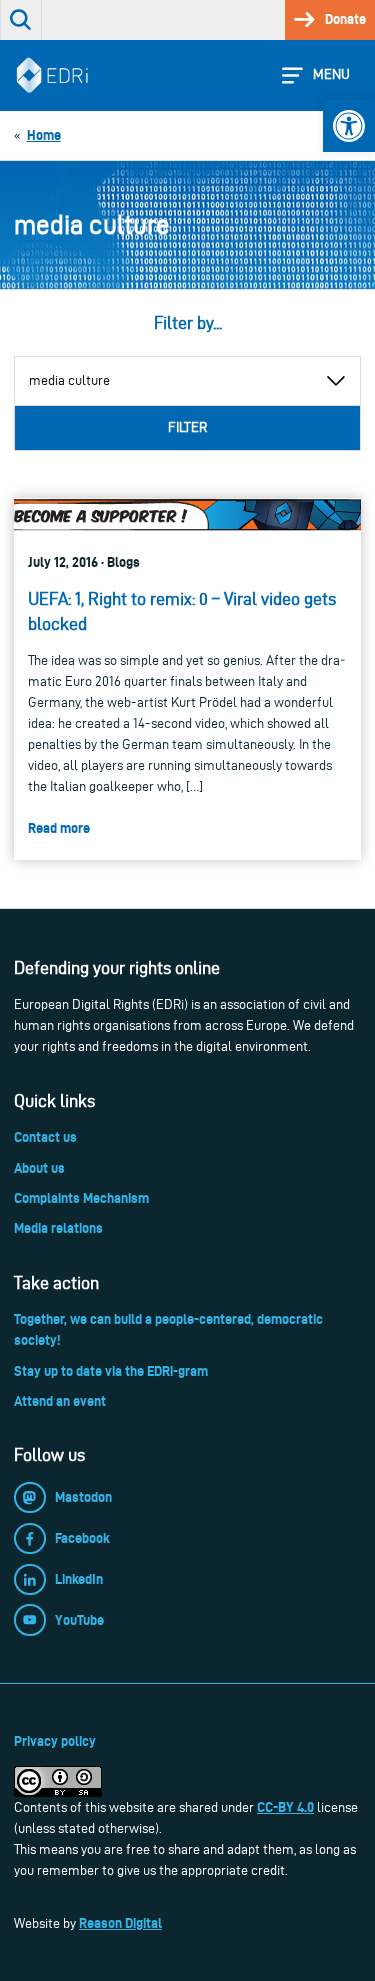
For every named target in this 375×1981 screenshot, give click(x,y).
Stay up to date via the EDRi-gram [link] (111, 1371)
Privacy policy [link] (55, 1741)
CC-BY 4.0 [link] (285, 1807)
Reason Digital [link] (120, 1923)
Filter (187, 427)
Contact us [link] (45, 1137)
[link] (349, 126)
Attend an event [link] (60, 1401)
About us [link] (39, 1168)
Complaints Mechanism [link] (81, 1198)
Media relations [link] (58, 1228)
